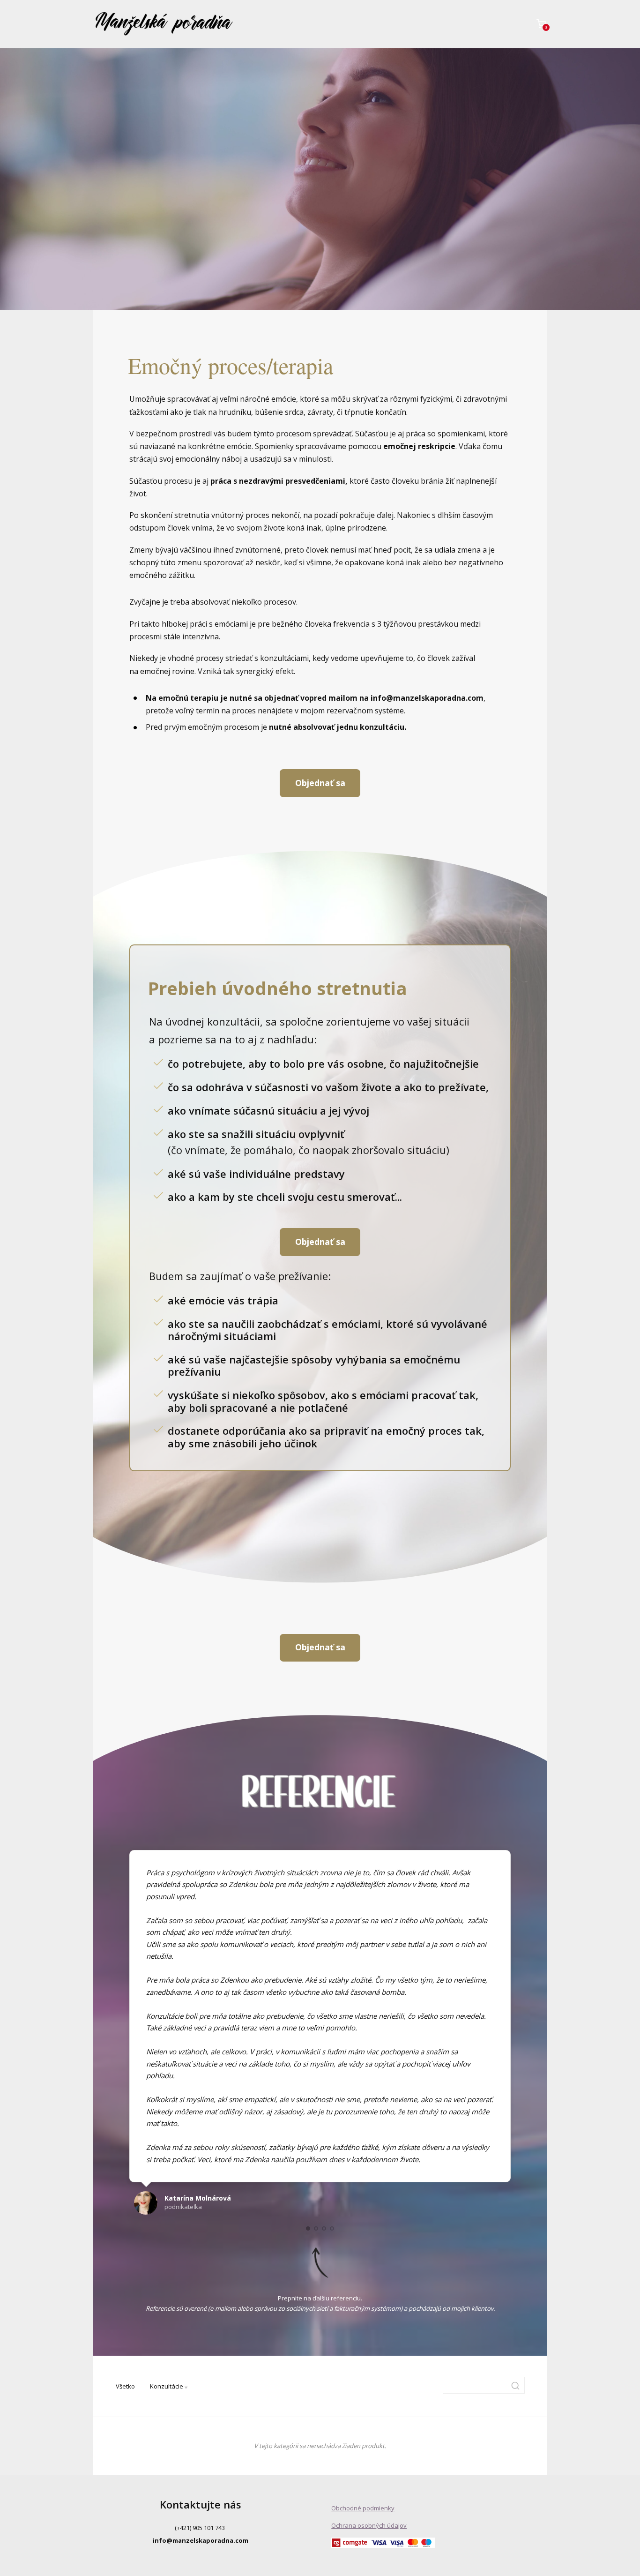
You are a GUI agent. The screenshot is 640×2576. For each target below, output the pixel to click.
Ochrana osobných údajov (369, 2525)
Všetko (125, 2386)
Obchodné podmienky (363, 2508)
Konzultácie (167, 2386)
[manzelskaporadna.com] (164, 24)
